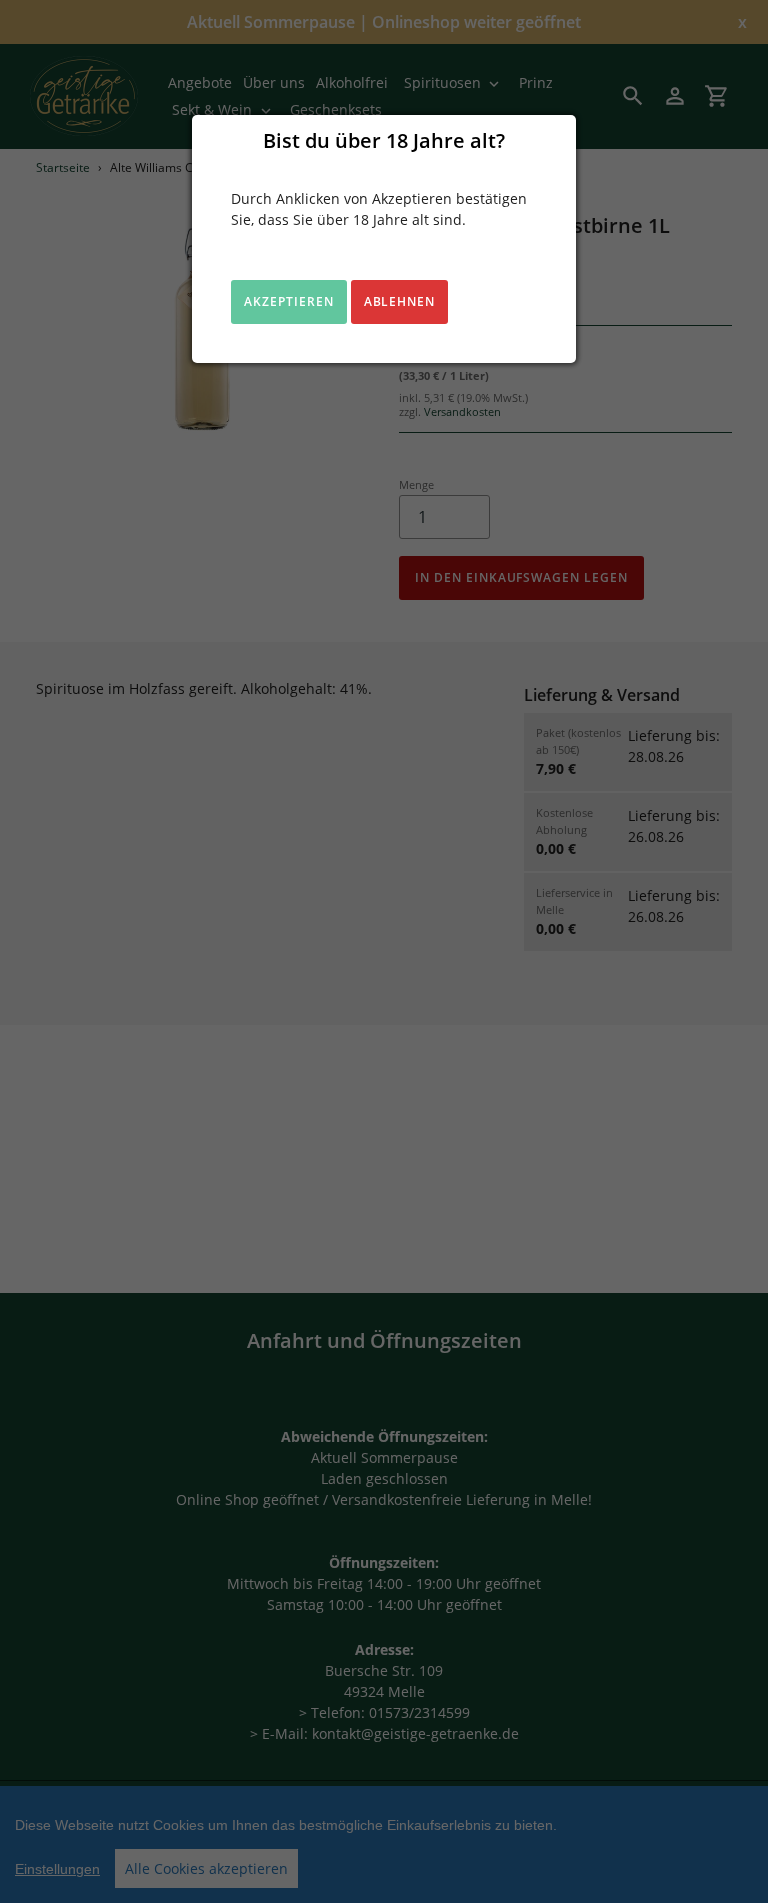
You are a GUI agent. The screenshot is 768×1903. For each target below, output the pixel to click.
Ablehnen (400, 301)
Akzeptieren (289, 301)
